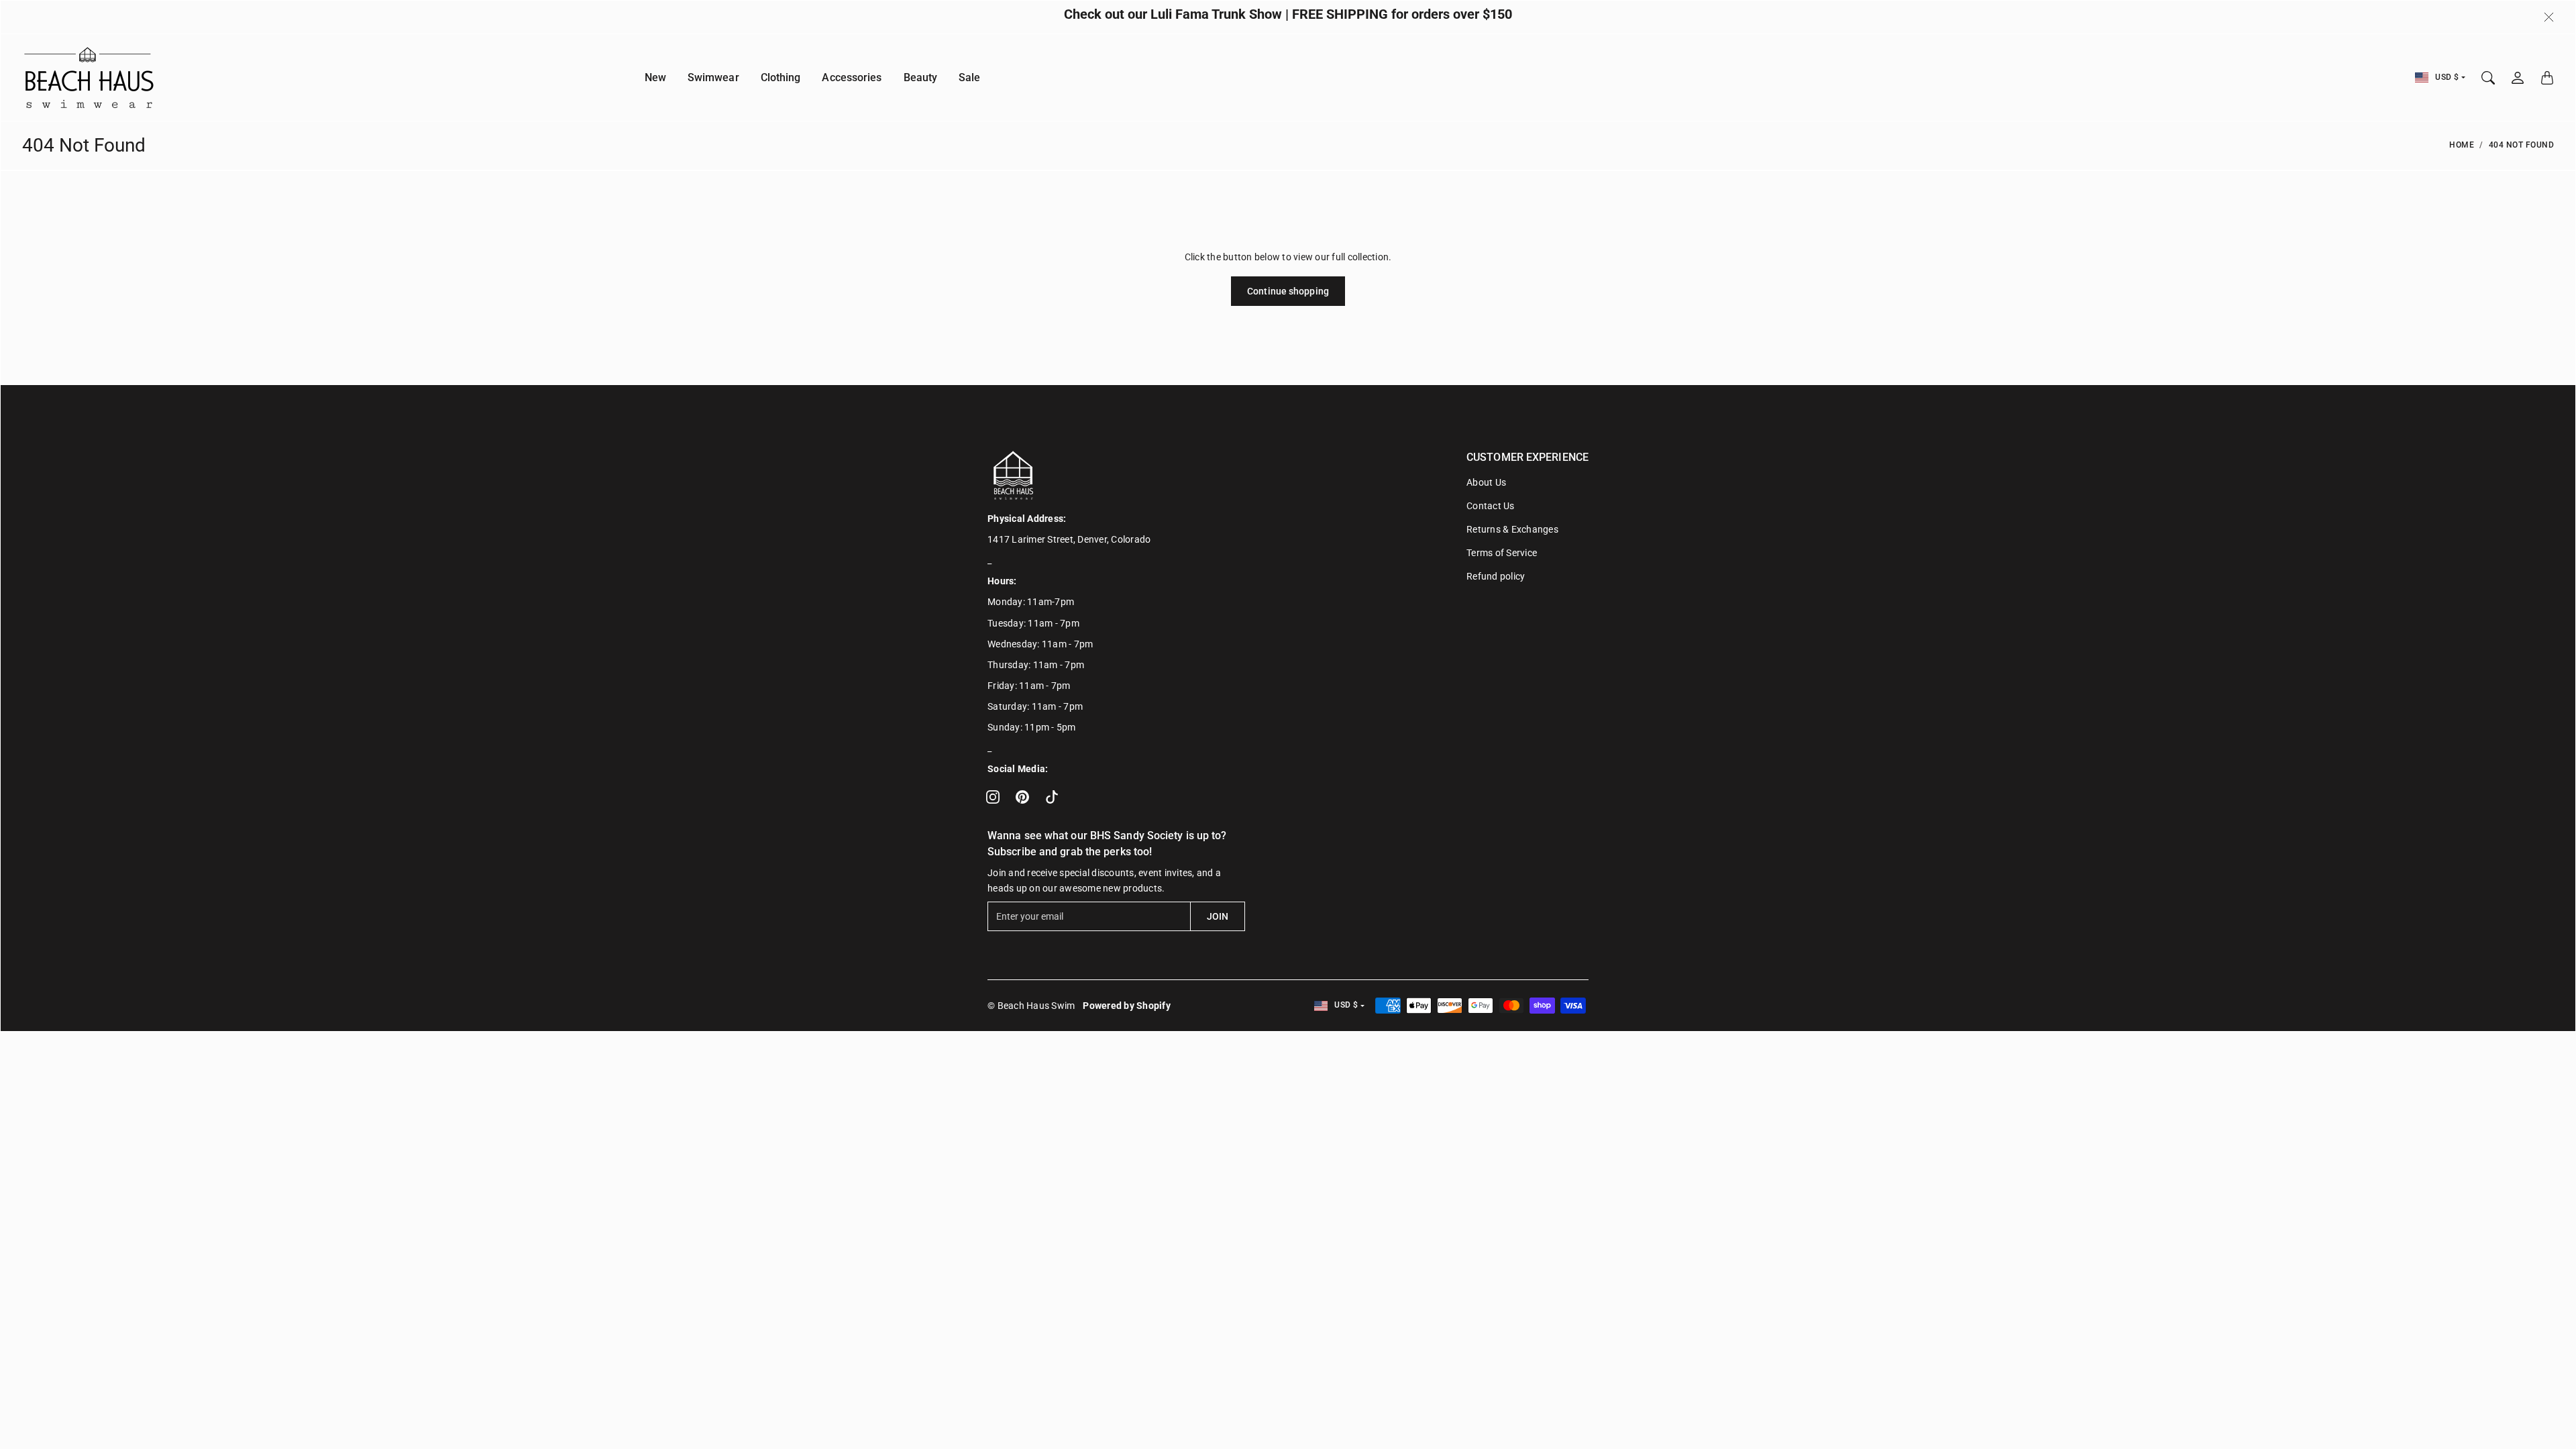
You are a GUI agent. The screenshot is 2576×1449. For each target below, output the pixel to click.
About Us (1486, 482)
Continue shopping (1288, 291)
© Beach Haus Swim (1031, 1006)
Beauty (921, 77)
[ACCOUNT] (2518, 78)
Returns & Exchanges (1512, 529)
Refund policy (1496, 576)
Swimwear (713, 77)
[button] (993, 797)
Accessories (852, 77)
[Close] (2549, 17)
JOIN (1218, 916)
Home (2462, 145)
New (655, 77)
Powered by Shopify (1127, 1006)
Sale (969, 77)
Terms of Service (1502, 553)
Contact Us (1491, 506)
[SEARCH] (2488, 78)
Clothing (781, 77)
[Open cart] (2547, 78)
